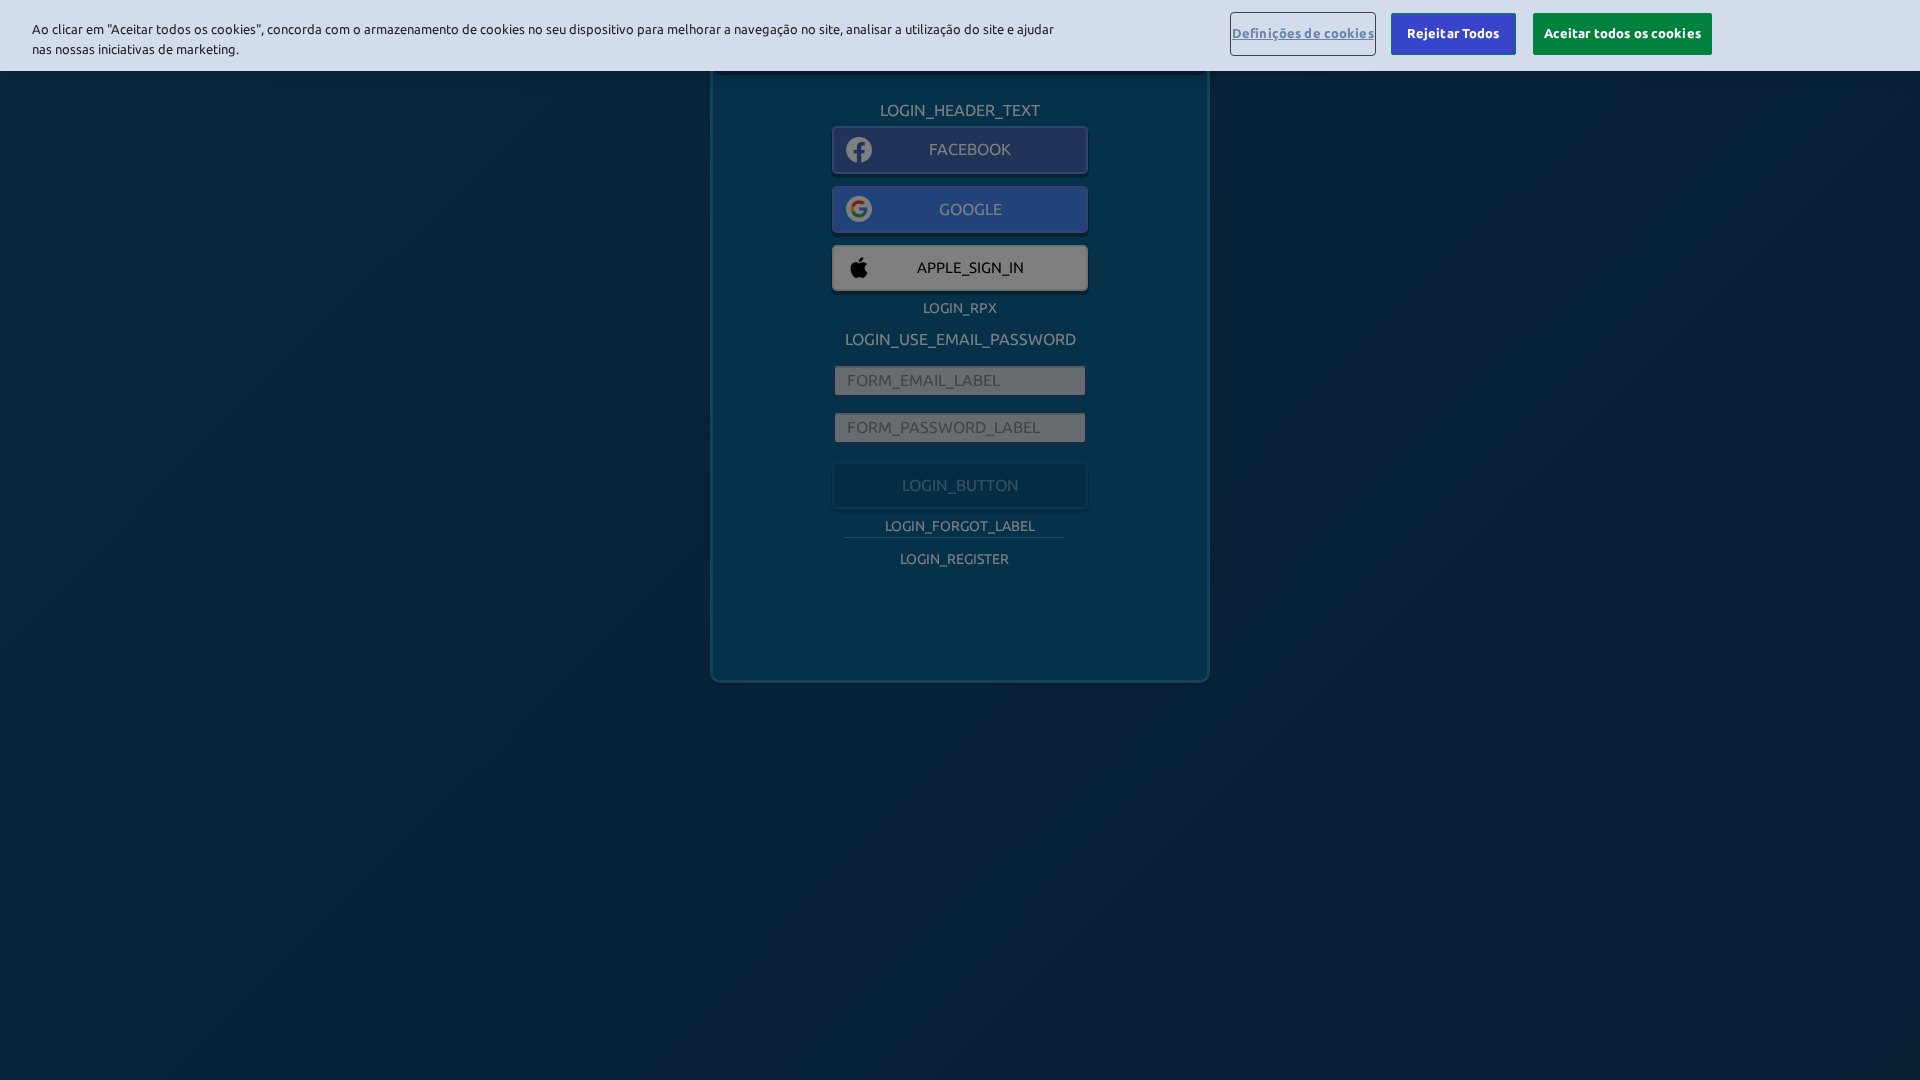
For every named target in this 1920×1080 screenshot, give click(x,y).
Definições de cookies (1303, 33)
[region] (960, 35)
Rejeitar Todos (1453, 33)
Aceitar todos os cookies (1622, 33)
